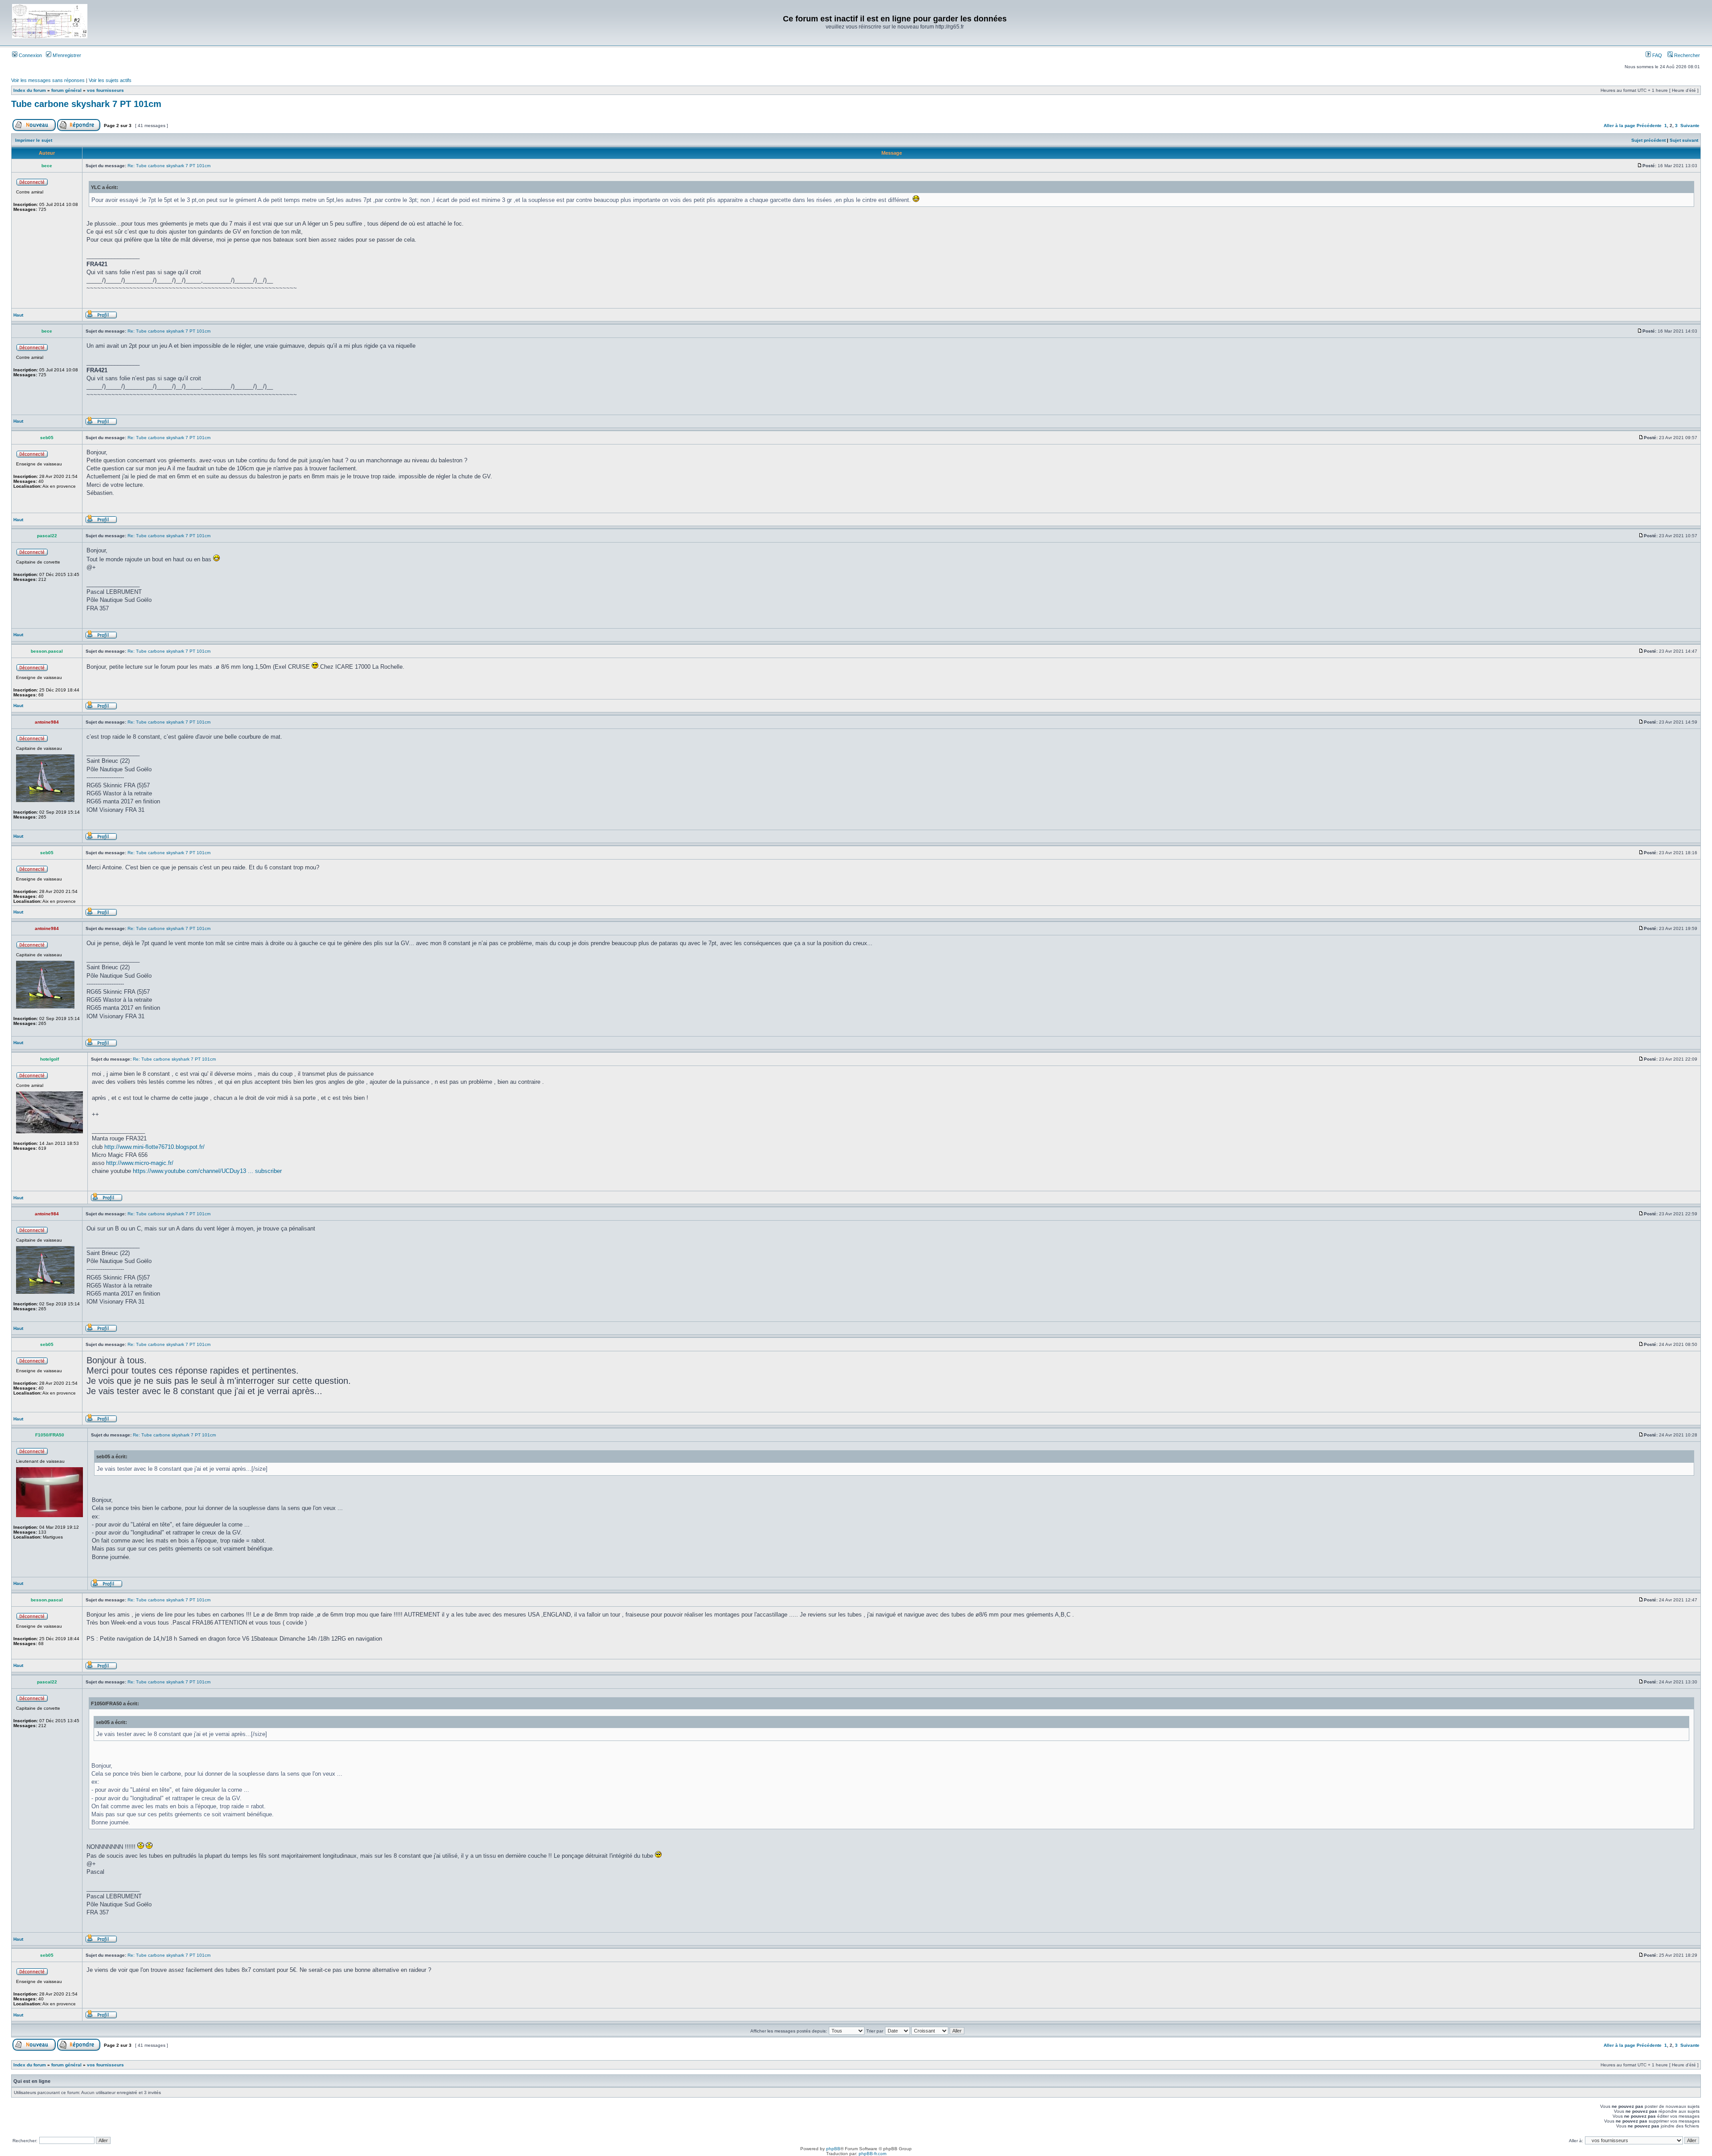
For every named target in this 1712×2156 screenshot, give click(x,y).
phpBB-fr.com (872, 2154)
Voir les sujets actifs (110, 80)
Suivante (1690, 125)
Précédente (1649, 125)
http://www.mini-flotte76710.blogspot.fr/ (154, 1147)
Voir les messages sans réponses (48, 80)
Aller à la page (1619, 125)
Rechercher (1686, 55)
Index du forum (30, 90)
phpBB (833, 2149)
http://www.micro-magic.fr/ (140, 1163)
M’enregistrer (66, 55)
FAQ (1656, 55)
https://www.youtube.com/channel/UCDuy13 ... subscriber (207, 1171)
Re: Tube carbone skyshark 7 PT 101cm (169, 166)
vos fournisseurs (105, 90)
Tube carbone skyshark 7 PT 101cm (86, 104)
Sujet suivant (1684, 140)
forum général (66, 90)
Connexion (30, 55)
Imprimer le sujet (34, 140)
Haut (18, 315)
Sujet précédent (1648, 140)
